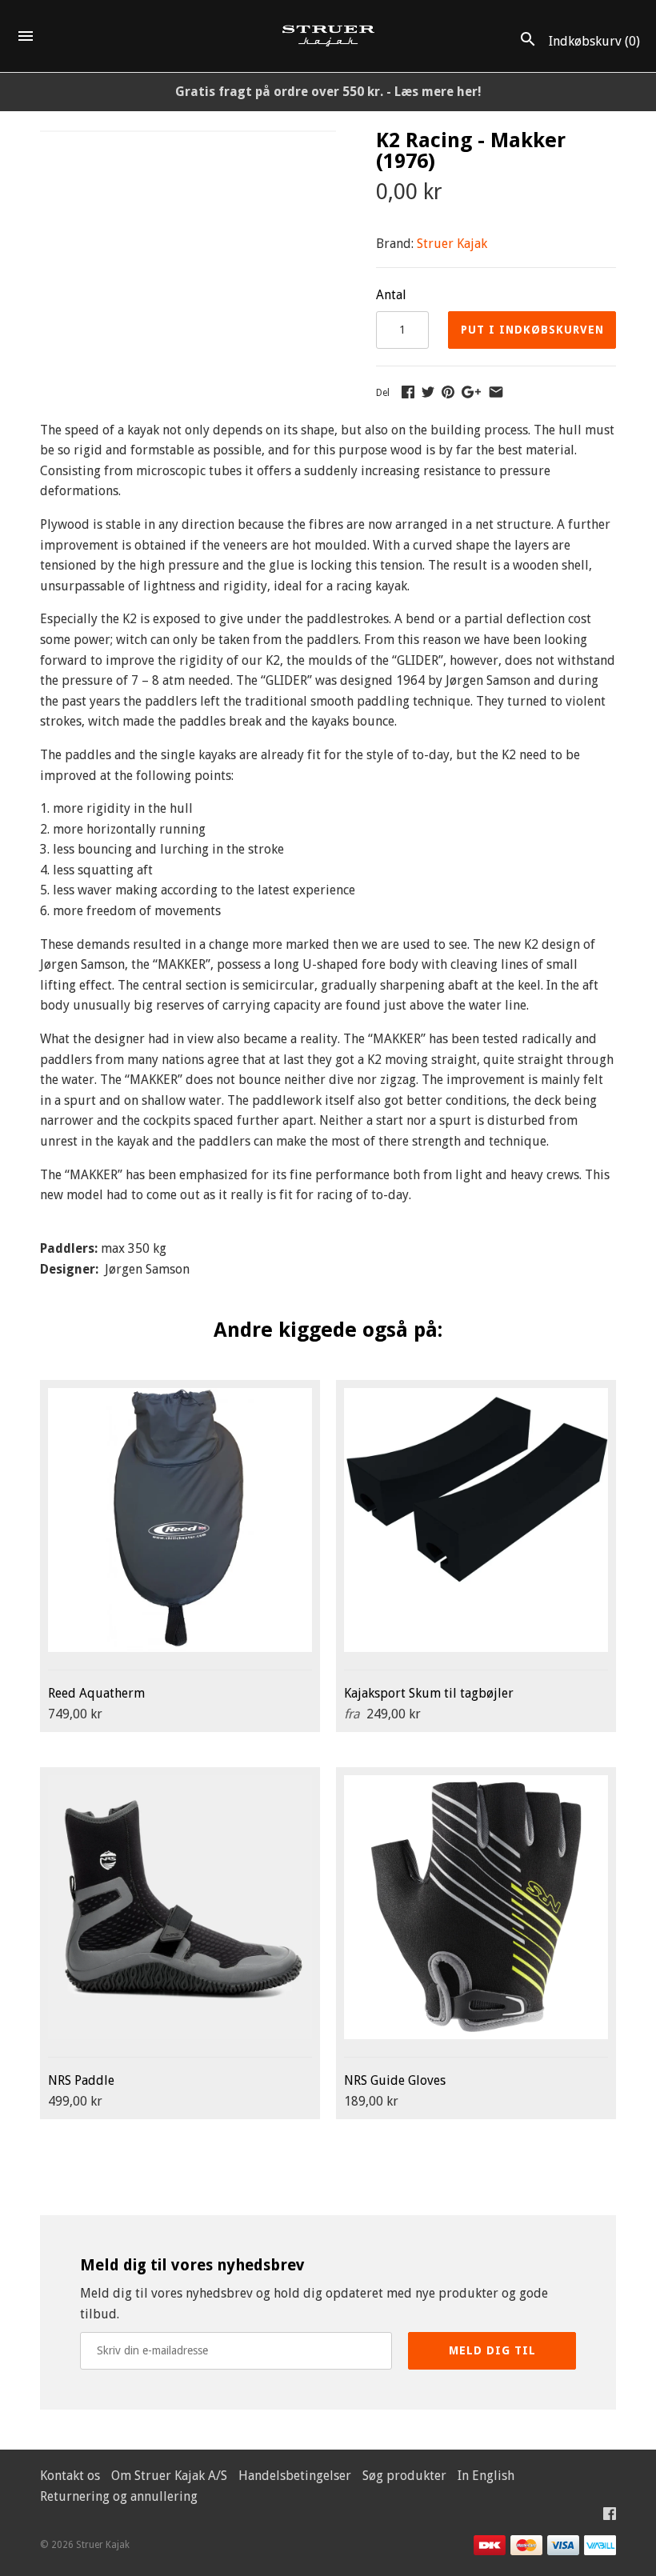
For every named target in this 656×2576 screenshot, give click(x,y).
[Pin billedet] (448, 392)
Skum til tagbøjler (429, 1693)
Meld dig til (492, 2350)
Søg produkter (404, 2476)
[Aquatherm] (180, 1520)
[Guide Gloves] (476, 1907)
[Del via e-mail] (496, 392)
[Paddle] (180, 1907)
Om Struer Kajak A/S (169, 2476)
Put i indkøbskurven (532, 330)
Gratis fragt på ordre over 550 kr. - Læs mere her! (328, 92)
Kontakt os (70, 2476)
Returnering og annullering (119, 2496)
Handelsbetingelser (295, 2476)
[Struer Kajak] (328, 36)
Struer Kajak (452, 244)
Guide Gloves (395, 2080)
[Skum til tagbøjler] (476, 1520)
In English (486, 2476)
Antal (391, 295)
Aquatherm (96, 1693)
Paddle (81, 2080)
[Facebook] (610, 2517)
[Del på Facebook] (408, 392)
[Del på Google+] (471, 392)
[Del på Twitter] (428, 392)
